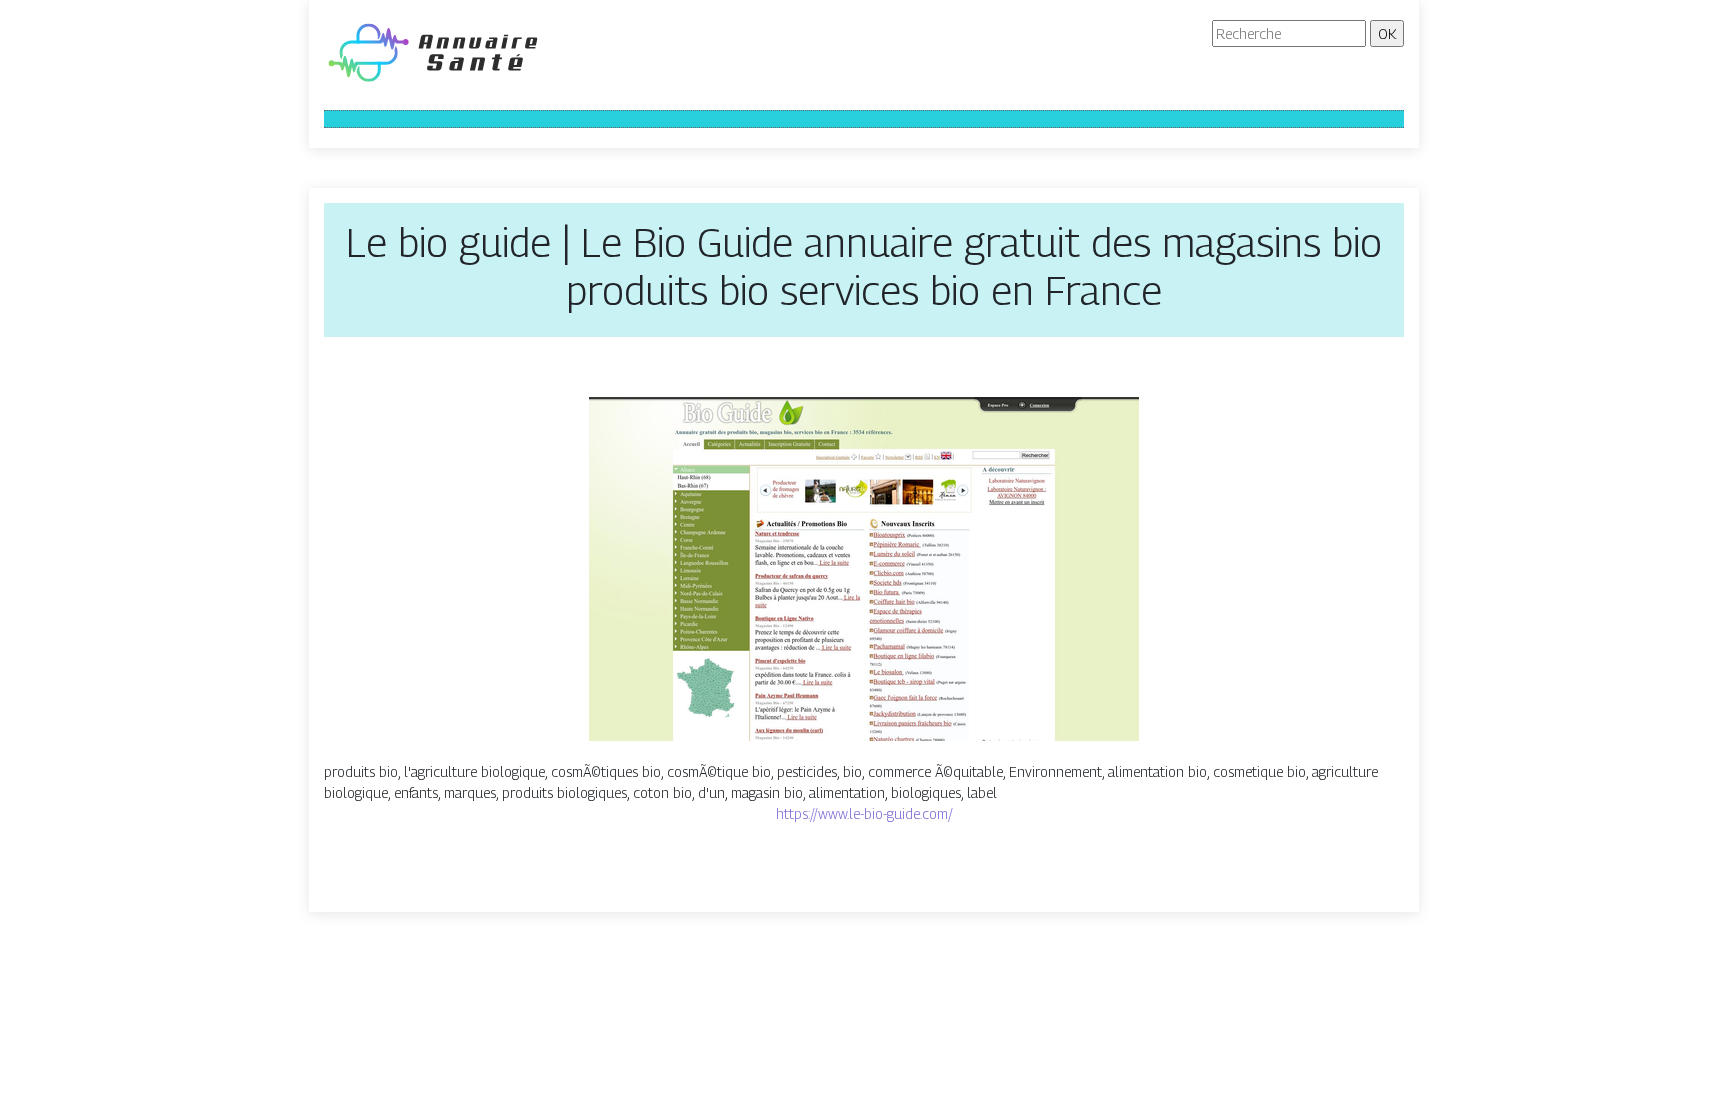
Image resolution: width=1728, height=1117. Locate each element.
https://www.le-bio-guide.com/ (864, 813)
